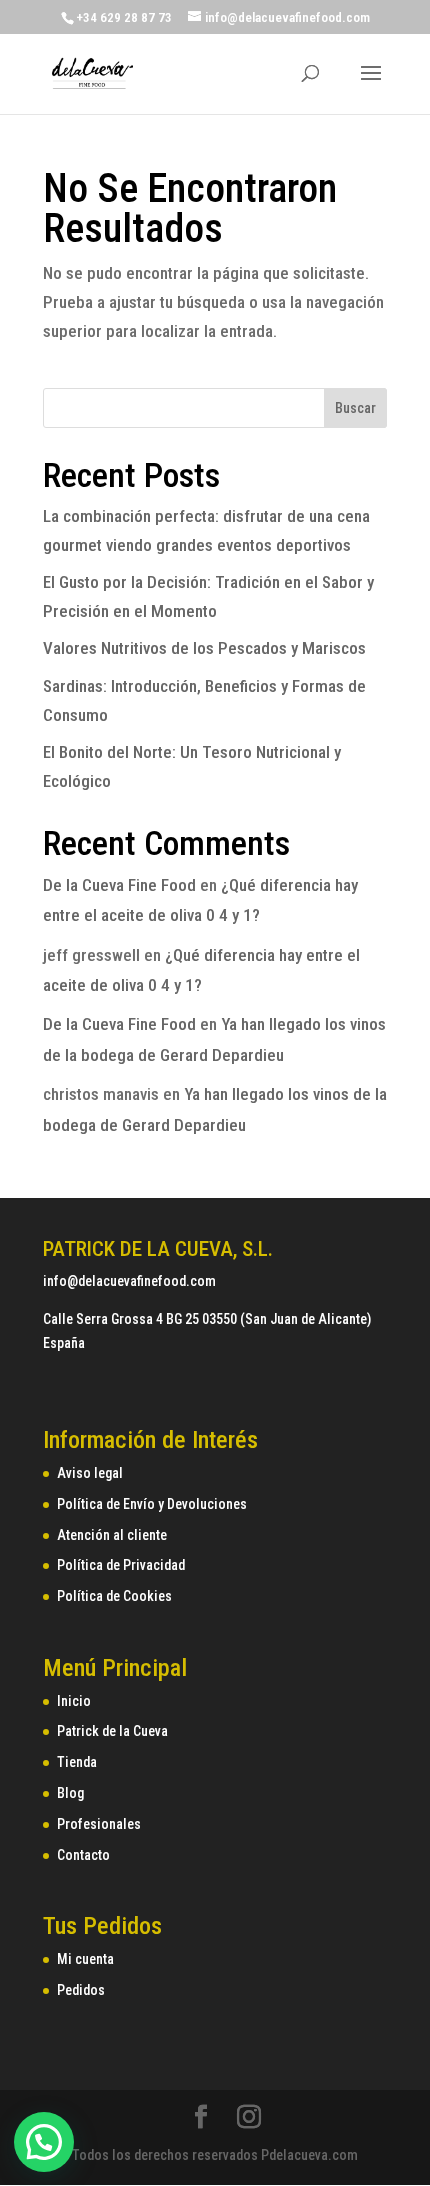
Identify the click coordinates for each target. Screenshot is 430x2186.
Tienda (77, 1762)
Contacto (83, 1855)
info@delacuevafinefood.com (129, 1281)
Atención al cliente (112, 1535)
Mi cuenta (85, 1959)
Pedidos (81, 1990)
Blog (70, 1793)
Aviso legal (90, 1473)
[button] (44, 2142)
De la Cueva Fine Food (119, 885)
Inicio (74, 1701)
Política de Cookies (114, 1596)
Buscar (355, 408)
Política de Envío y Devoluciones (152, 1504)
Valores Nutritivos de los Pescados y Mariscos (204, 648)
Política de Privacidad (121, 1565)
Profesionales (99, 1824)
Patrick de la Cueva (112, 1731)
